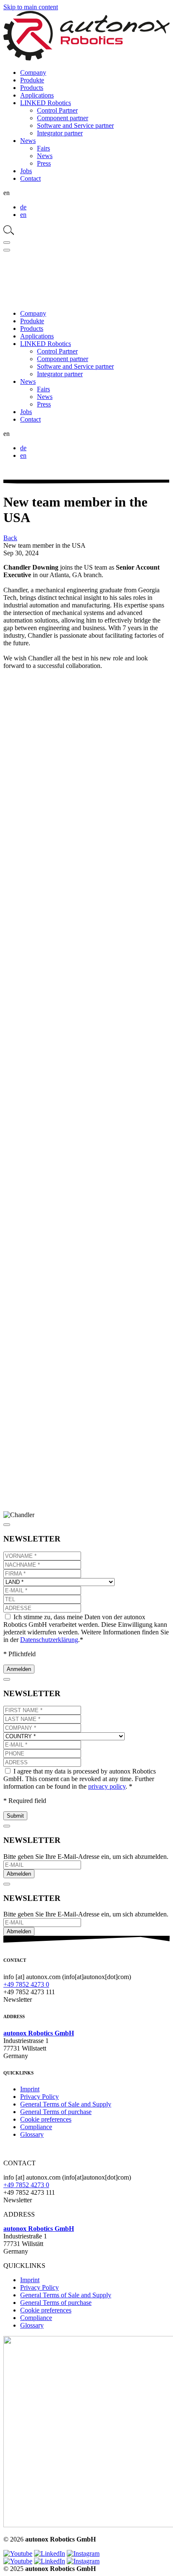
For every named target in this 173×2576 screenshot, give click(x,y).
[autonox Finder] (9, 233)
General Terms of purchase (56, 2112)
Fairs (43, 148)
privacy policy (107, 1786)
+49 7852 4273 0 (26, 1984)
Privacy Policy (39, 2097)
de (23, 207)
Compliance (36, 2127)
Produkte (32, 80)
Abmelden (19, 1874)
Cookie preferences (46, 2119)
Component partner (63, 118)
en (23, 215)
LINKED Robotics (46, 103)
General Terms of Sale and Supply (66, 2104)
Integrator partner (60, 133)
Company (33, 73)
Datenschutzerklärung (49, 1640)
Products (32, 88)
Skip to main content (31, 7)
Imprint (30, 2089)
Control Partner (57, 110)
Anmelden (19, 1669)
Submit (15, 1816)
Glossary (32, 2134)
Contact (30, 178)
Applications (37, 95)
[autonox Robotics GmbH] (86, 58)
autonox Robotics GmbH (39, 2033)
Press (44, 163)
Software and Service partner (75, 125)
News (28, 141)
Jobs (26, 171)
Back (10, 538)
